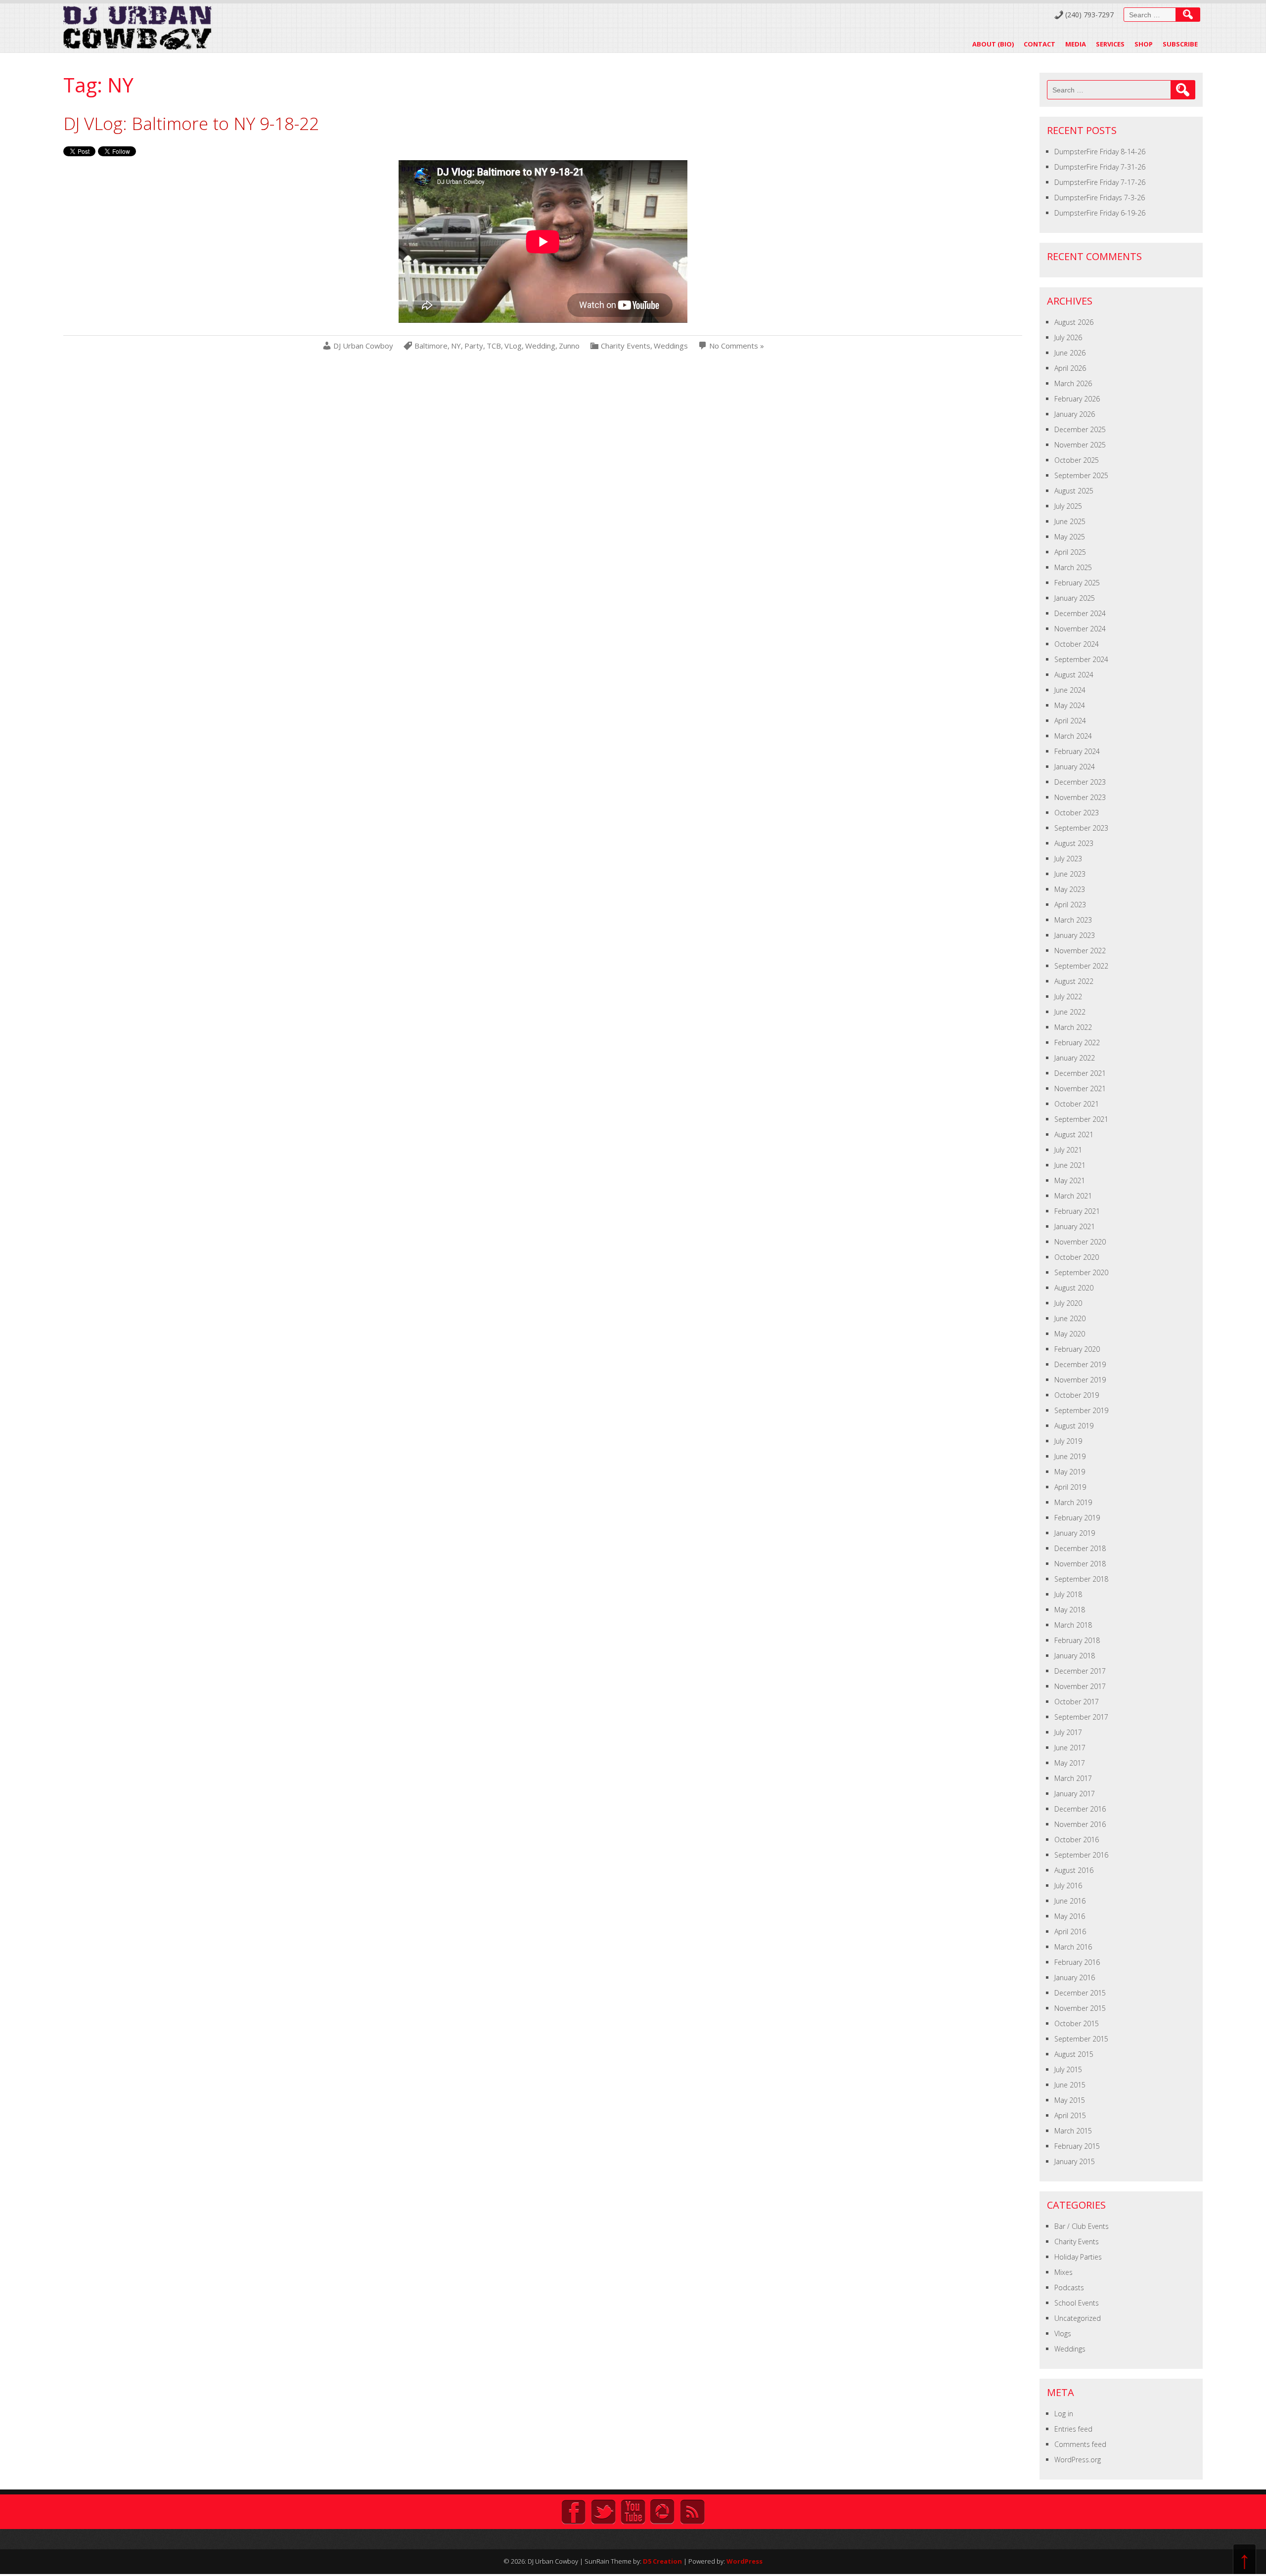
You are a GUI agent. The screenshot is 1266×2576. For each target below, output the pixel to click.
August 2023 (1074, 843)
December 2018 (1080, 1548)
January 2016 (1075, 1977)
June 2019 (1070, 1456)
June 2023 (1070, 874)
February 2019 (1077, 1518)
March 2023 (1073, 920)
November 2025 (1080, 445)
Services (1110, 44)
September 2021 (1081, 1119)
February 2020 (1077, 1349)
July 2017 (1068, 1732)
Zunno (569, 346)
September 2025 (1081, 475)
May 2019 (1070, 1472)
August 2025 (1074, 491)
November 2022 (1080, 951)
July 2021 (1068, 1150)
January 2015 (1075, 2161)
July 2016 (1068, 1886)
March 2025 (1073, 567)
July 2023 (1068, 859)
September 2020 (1081, 1272)
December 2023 (1080, 782)
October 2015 (1077, 2023)
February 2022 (1077, 1043)
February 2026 (1077, 399)
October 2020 (1077, 1257)
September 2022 (1081, 966)
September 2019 (1081, 1410)
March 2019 (1073, 1502)
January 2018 (1075, 1656)
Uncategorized (1078, 2318)
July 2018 (1068, 1594)
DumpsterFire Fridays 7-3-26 (1100, 198)
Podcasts (1069, 2287)
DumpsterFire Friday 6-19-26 (1100, 213)
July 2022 (1068, 997)
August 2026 (1074, 322)
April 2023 (1070, 905)
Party (474, 346)
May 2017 (1070, 1763)
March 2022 (1073, 1027)
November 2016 (1080, 1824)
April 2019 (1070, 1487)
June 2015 (1070, 2085)
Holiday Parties (1078, 2257)
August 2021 (1074, 1134)
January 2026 (1075, 414)
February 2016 (1077, 1962)
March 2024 (1073, 736)
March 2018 (1073, 1625)
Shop (1144, 44)
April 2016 (1070, 1932)
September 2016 (1081, 1855)
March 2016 (1073, 1947)
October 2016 (1077, 1840)
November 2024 (1080, 629)
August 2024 (1074, 675)
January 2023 (1075, 935)
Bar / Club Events (1082, 2226)
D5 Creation (662, 2561)
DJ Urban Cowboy (363, 346)
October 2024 (1077, 644)
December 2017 (1080, 1671)
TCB (494, 346)
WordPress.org (1078, 2460)
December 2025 (1080, 429)
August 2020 (1074, 1288)
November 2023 (1080, 797)
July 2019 (1068, 1441)
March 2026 (1073, 383)
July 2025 (1068, 506)
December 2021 (1080, 1073)
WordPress (745, 2561)
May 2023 (1070, 889)
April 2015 (1070, 2115)
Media (1076, 44)
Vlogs (1063, 2333)
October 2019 (1077, 1395)
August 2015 (1074, 2054)
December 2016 (1080, 1809)
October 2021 (1077, 1104)
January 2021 (1075, 1226)
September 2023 (1081, 828)
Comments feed (1080, 2444)
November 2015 (1080, 2008)
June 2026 (1070, 353)
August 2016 (1074, 1870)
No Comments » (737, 346)
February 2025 (1077, 583)
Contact (1040, 44)
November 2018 (1080, 1564)
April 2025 (1070, 552)
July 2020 (1068, 1303)
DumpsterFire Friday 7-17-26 (1100, 182)
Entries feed (1073, 2429)
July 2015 (1068, 2069)
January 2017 (1075, 1794)
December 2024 (1080, 613)
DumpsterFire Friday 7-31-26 (1100, 167)
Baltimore (431, 346)
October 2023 (1077, 813)
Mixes (1063, 2272)
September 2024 (1081, 659)
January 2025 (1075, 598)
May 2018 (1070, 1610)
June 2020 (1070, 1318)
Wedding (540, 346)
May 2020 (1070, 1334)
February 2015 (1077, 2146)
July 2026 (1068, 337)
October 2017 (1077, 1702)
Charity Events (626, 346)
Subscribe (1180, 44)
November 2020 (1080, 1242)
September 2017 (1081, 1717)
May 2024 (1070, 705)
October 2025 (1077, 460)
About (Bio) (993, 44)
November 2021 (1080, 1088)
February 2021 (1077, 1211)
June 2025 (1070, 521)
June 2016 (1070, 1901)
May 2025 (1070, 537)
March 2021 (1073, 1196)
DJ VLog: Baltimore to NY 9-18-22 (191, 123)
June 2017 (1070, 1748)
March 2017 (1073, 1778)
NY (456, 346)
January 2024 (1075, 767)
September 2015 (1081, 2039)
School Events (1077, 2303)
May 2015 (1070, 2100)
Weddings (671, 346)
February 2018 (1077, 1640)
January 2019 (1075, 1533)
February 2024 (1077, 751)
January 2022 (1075, 1058)
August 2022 (1074, 981)
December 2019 (1080, 1364)
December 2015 (1080, 1993)
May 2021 (1070, 1180)
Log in (1064, 2414)
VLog (513, 346)
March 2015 (1073, 2131)
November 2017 (1080, 1686)
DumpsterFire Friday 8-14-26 (1100, 152)
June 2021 (1070, 1165)
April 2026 (1070, 368)
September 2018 (1081, 1579)
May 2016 (1070, 1916)
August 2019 (1074, 1426)
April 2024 (1070, 721)
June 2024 (1070, 690)
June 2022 (1070, 1012)
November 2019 (1080, 1380)
